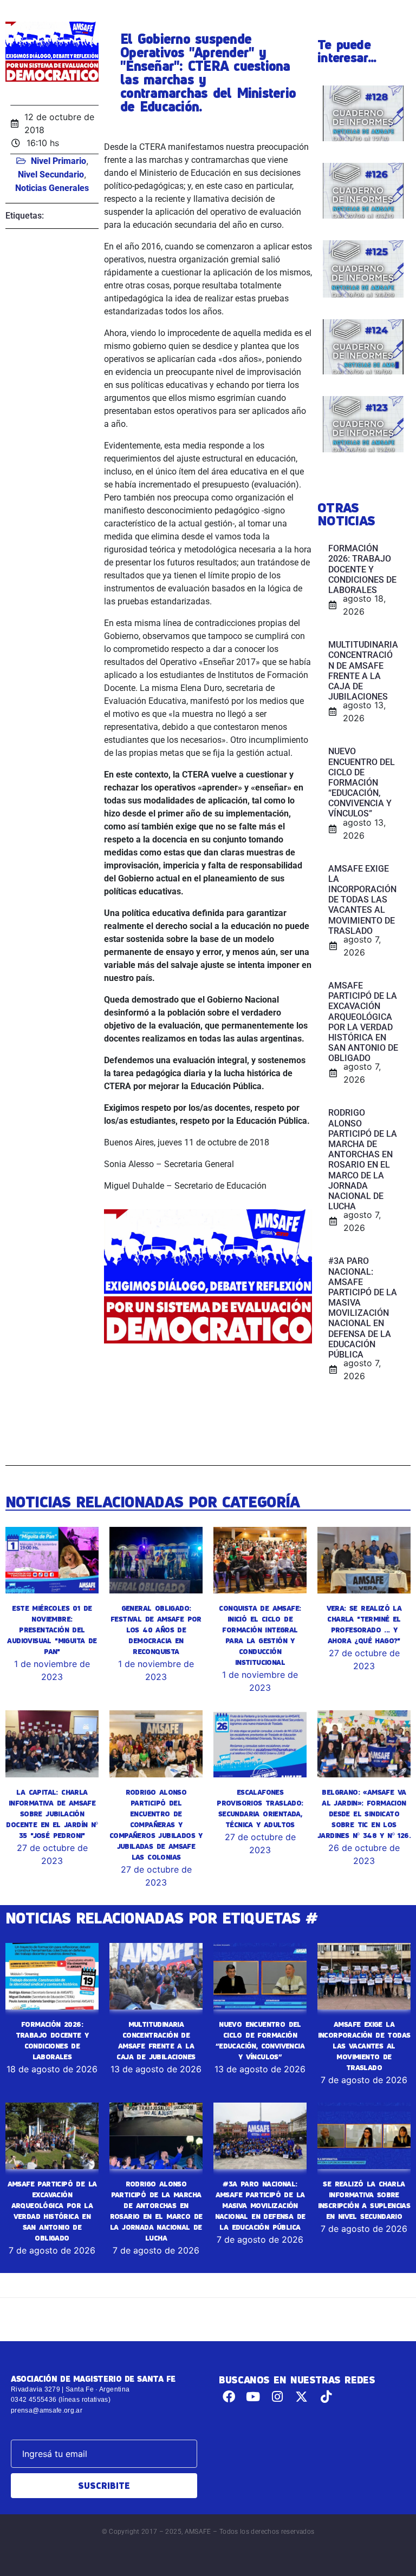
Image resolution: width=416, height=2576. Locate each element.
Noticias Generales (52, 188)
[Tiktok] (326, 2397)
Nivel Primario (58, 161)
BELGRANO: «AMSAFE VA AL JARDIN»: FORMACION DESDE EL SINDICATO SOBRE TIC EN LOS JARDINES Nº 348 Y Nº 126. (364, 1814)
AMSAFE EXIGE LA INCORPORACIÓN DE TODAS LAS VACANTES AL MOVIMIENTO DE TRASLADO (364, 2046)
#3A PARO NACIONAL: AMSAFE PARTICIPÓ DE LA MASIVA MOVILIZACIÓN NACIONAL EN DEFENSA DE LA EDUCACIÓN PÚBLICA (260, 2205)
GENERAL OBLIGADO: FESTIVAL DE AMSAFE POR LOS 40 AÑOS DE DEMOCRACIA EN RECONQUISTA (156, 1630)
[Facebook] (229, 2397)
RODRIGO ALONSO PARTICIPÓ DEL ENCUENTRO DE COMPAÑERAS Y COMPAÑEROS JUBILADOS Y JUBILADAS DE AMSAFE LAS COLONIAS (156, 1824)
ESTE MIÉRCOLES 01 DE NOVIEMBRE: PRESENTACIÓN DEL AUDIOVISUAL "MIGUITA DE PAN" (52, 1630)
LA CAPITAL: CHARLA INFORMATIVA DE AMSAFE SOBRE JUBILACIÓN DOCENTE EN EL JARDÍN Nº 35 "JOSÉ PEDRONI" (52, 1814)
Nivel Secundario (51, 174)
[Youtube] (253, 2397)
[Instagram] (278, 2397)
